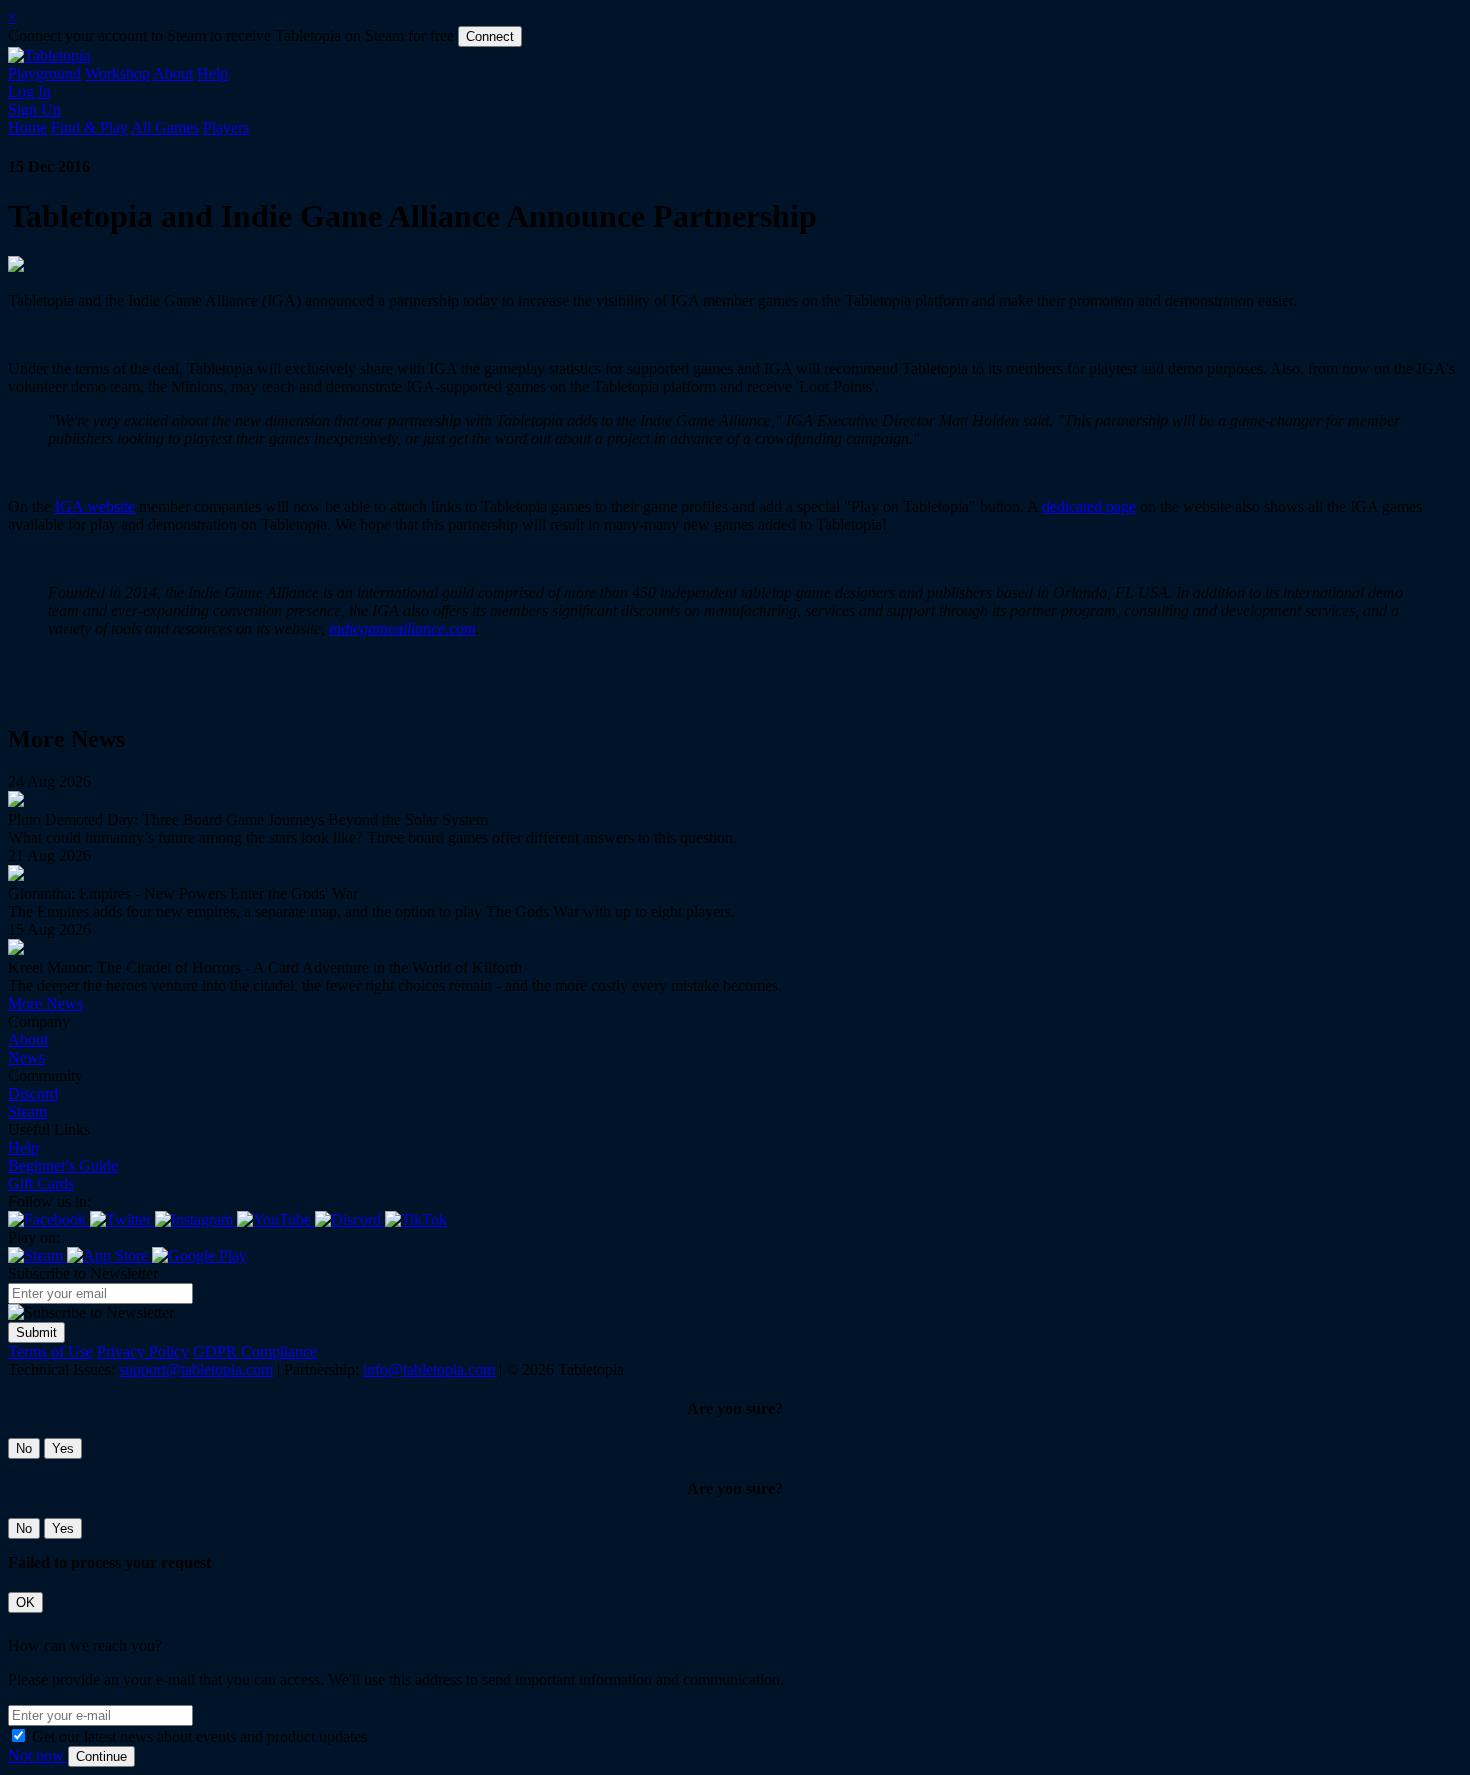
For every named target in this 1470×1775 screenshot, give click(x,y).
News (26, 1057)
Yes (63, 1448)
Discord (33, 1093)
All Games (165, 127)
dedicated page (1089, 506)
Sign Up (34, 109)
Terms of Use (50, 1351)
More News (45, 1003)
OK (25, 1602)
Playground (44, 73)
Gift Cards (41, 1183)
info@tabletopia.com (429, 1369)
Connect (490, 36)
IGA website (95, 506)
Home (27, 127)
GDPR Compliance (255, 1351)
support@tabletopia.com (196, 1369)
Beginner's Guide (63, 1165)
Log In (29, 91)
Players (226, 127)
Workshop (117, 73)
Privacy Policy (143, 1351)
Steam (27, 1111)
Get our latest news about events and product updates (199, 1736)
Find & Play (89, 127)
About (173, 73)
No (24, 1448)
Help (212, 73)
